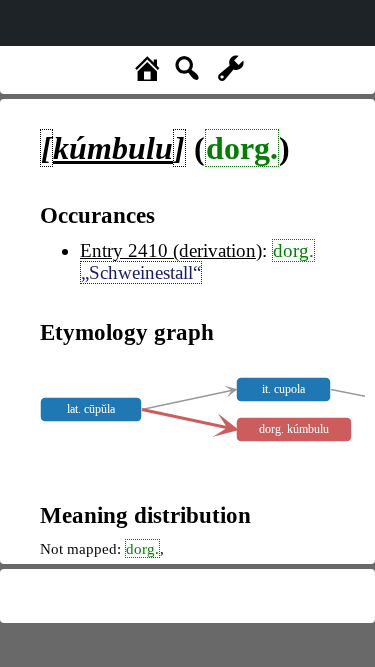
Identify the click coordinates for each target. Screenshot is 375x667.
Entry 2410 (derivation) (171, 250)
